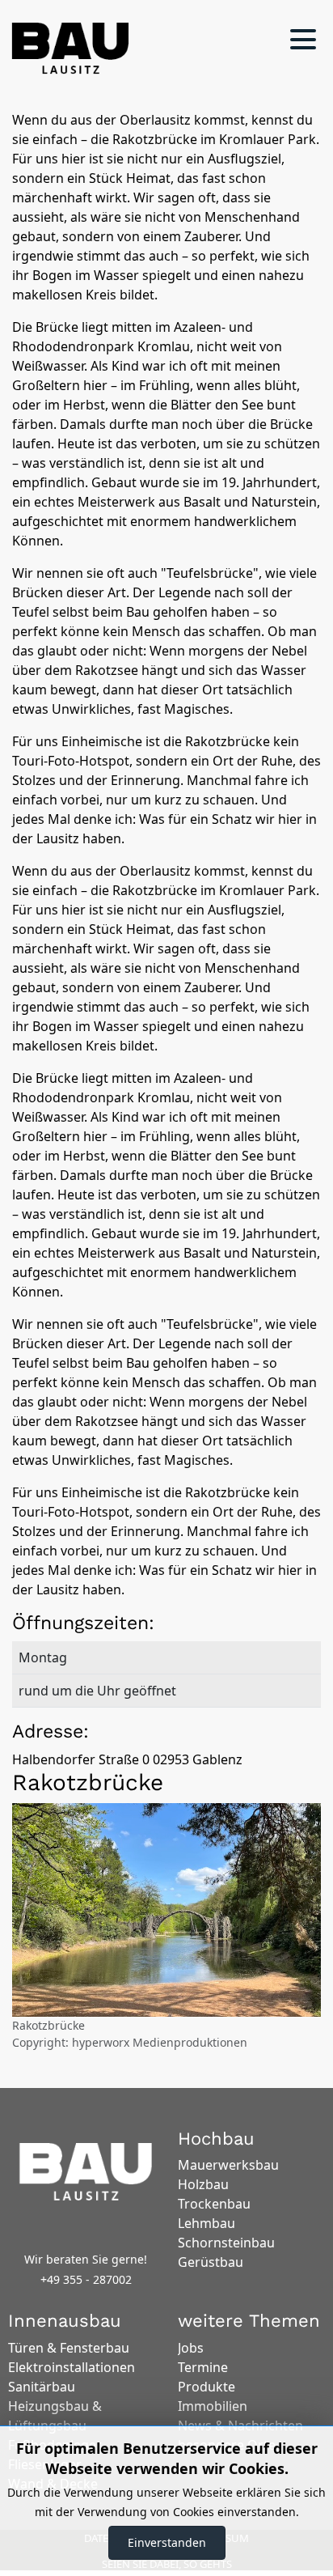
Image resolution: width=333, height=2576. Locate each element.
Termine (203, 2367)
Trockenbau (214, 2204)
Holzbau (203, 2184)
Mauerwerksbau (228, 2165)
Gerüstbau (211, 2262)
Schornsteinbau (226, 2243)
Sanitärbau (42, 2387)
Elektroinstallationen (72, 2367)
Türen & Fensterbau (69, 2348)
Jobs (191, 2348)
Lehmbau (207, 2223)
